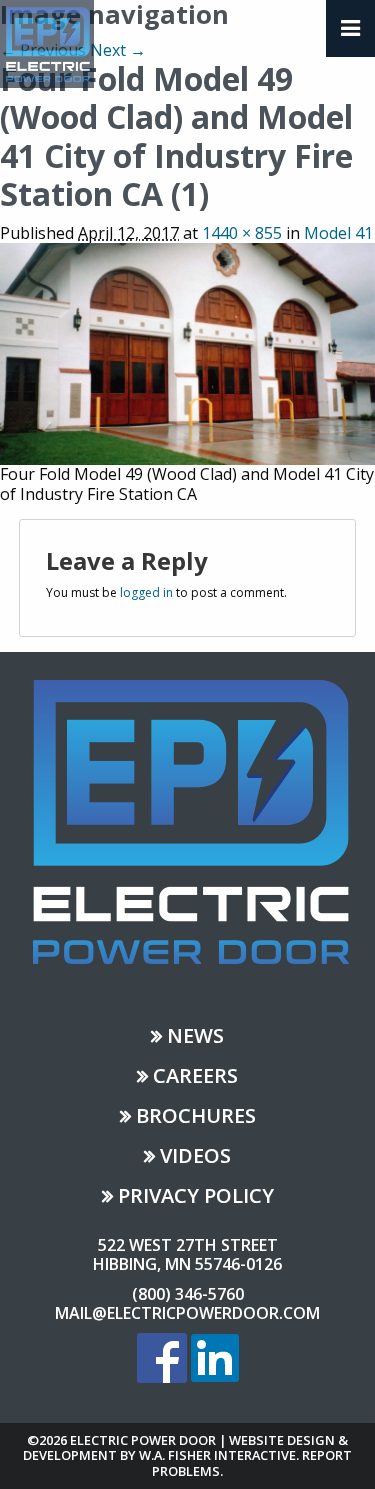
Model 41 (338, 233)
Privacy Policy (196, 1197)
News (195, 1037)
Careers (195, 1077)
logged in (146, 592)
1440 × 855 (242, 233)
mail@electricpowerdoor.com (187, 1313)
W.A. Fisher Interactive (217, 1455)
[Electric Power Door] (47, 42)
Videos (195, 1157)
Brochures (196, 1117)
